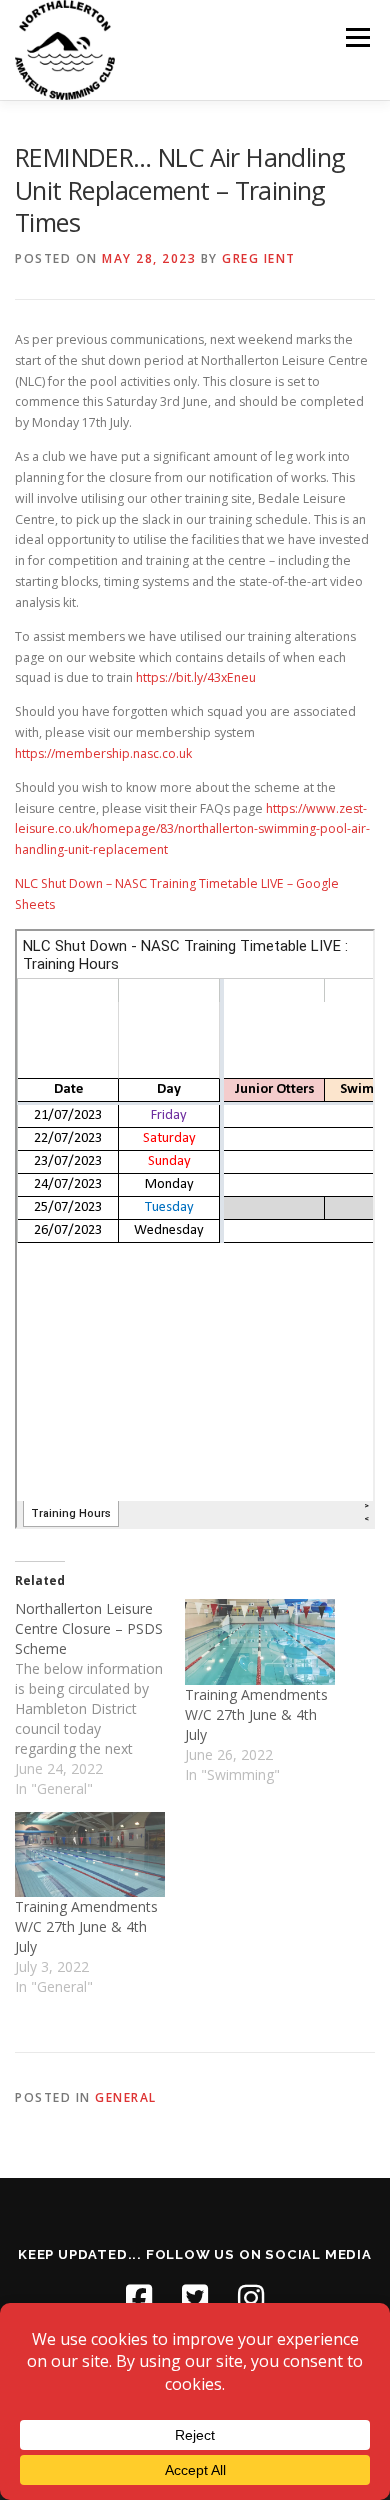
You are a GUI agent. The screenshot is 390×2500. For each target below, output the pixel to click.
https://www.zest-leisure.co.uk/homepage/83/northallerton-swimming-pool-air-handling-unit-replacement (192, 829)
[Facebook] (139, 2298)
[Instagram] (251, 2298)
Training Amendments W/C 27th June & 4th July (256, 1714)
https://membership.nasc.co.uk (103, 753)
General (126, 2097)
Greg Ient (259, 258)
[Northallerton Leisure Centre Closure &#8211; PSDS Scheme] (100, 1699)
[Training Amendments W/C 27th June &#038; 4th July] (260, 1642)
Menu (356, 37)
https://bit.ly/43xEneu (196, 677)
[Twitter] (195, 2298)
